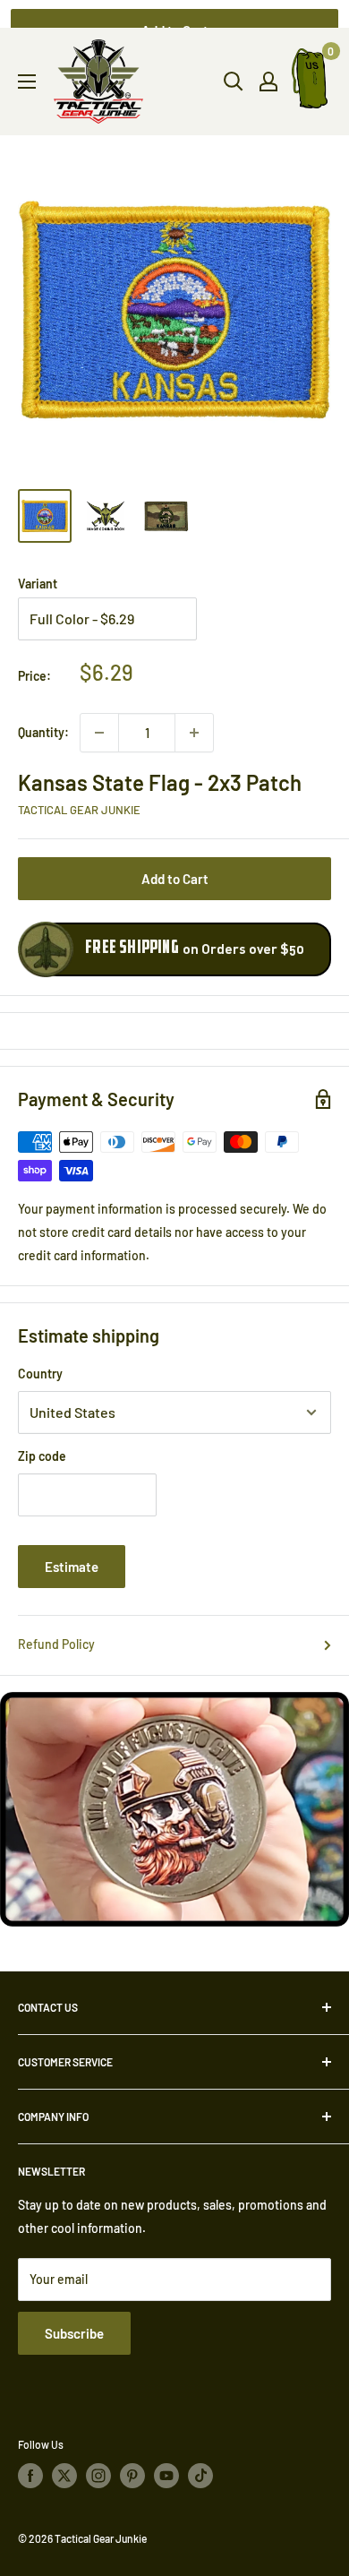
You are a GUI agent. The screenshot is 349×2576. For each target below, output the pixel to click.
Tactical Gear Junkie (79, 810)
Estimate (72, 1567)
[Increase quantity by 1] (194, 733)
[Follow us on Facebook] (30, 2476)
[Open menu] (27, 82)
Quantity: (43, 732)
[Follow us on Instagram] (98, 2476)
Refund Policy (56, 1644)
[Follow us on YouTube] (166, 2476)
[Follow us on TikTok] (200, 2476)
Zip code (42, 1456)
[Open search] (234, 82)
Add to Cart (175, 879)
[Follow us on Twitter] (64, 2476)
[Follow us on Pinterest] (132, 2476)
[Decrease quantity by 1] (99, 733)
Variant (38, 584)
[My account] (268, 82)
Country (40, 1374)
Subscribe (74, 2333)
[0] (311, 82)
